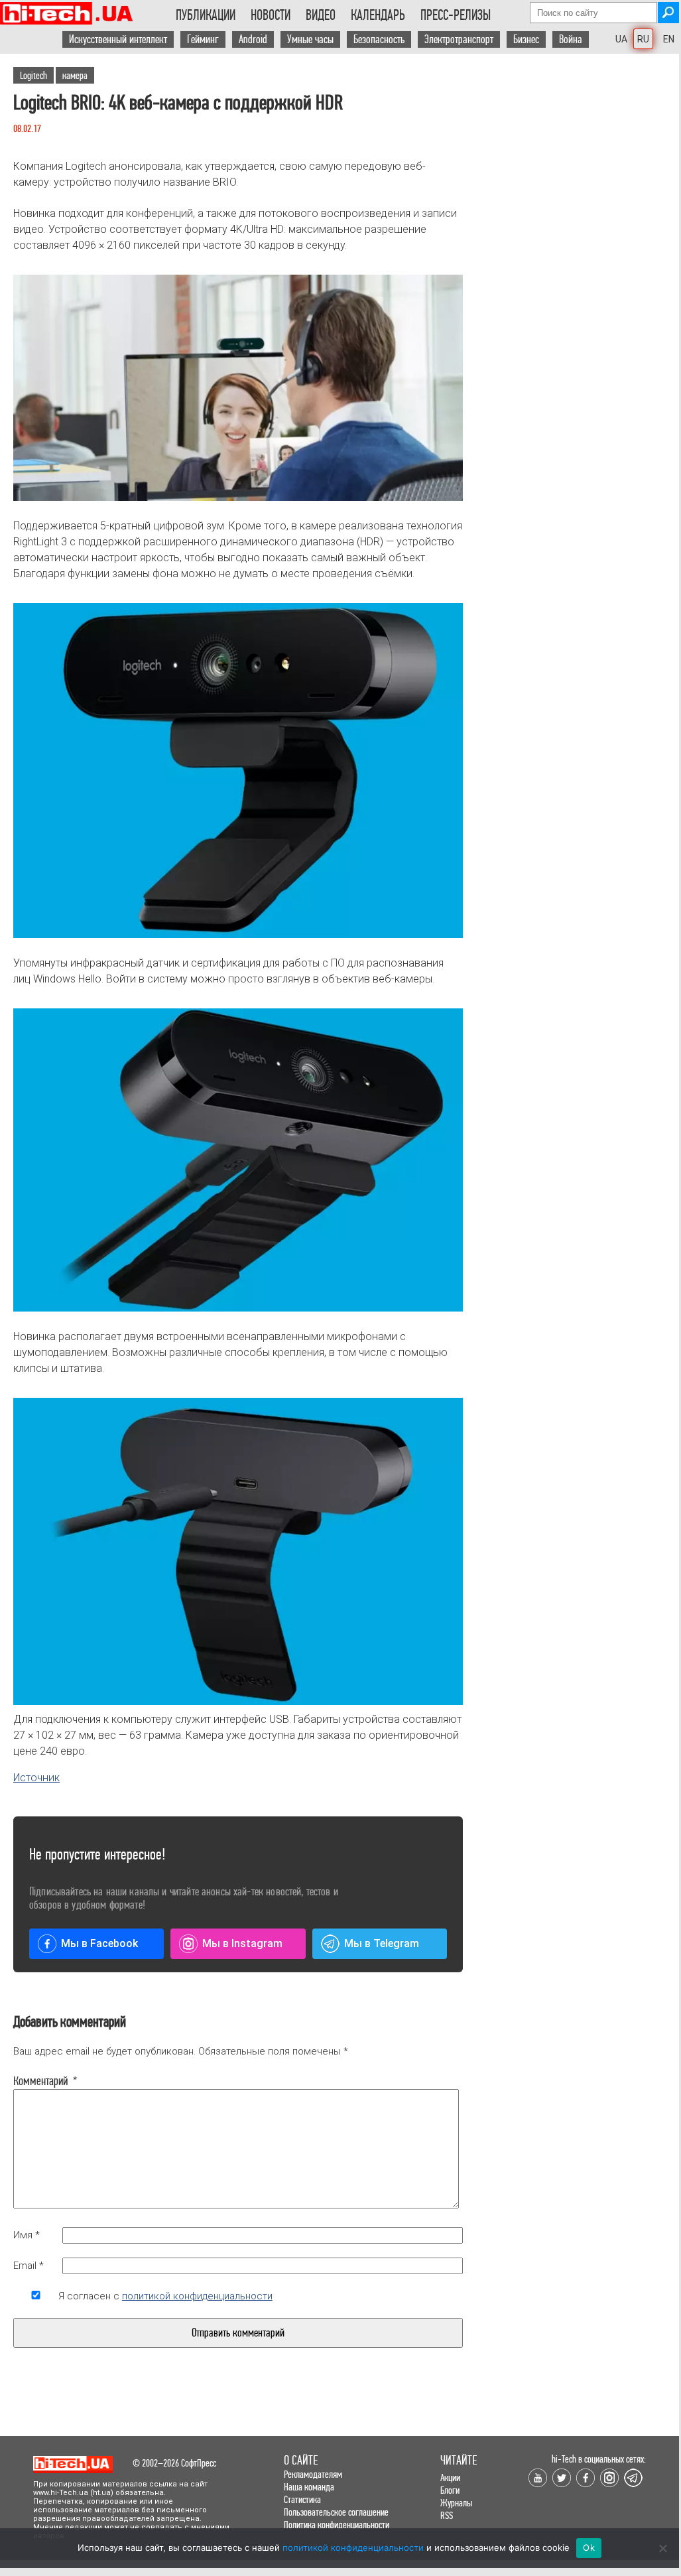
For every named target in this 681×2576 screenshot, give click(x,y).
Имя (27, 2235)
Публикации (206, 15)
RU (643, 39)
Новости (271, 15)
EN (669, 39)
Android (253, 39)
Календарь (378, 15)
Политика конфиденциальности (337, 2525)
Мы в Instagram (242, 1943)
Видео (321, 15)
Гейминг (203, 39)
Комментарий (36, 2081)
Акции (450, 2477)
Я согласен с (165, 2296)
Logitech (33, 75)
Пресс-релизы (456, 15)
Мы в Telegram (382, 1943)
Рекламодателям (313, 2474)
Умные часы (310, 39)
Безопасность (379, 39)
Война (571, 39)
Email (29, 2266)
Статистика (302, 2499)
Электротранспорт (459, 39)
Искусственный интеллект (118, 39)
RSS (447, 2515)
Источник (36, 1778)
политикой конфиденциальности (197, 2296)
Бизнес (526, 39)
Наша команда (309, 2487)
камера (75, 75)
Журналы (456, 2503)
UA (621, 39)
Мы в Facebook (99, 1943)
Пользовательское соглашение (336, 2512)
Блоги (450, 2490)
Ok (589, 2547)
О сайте (301, 2460)
